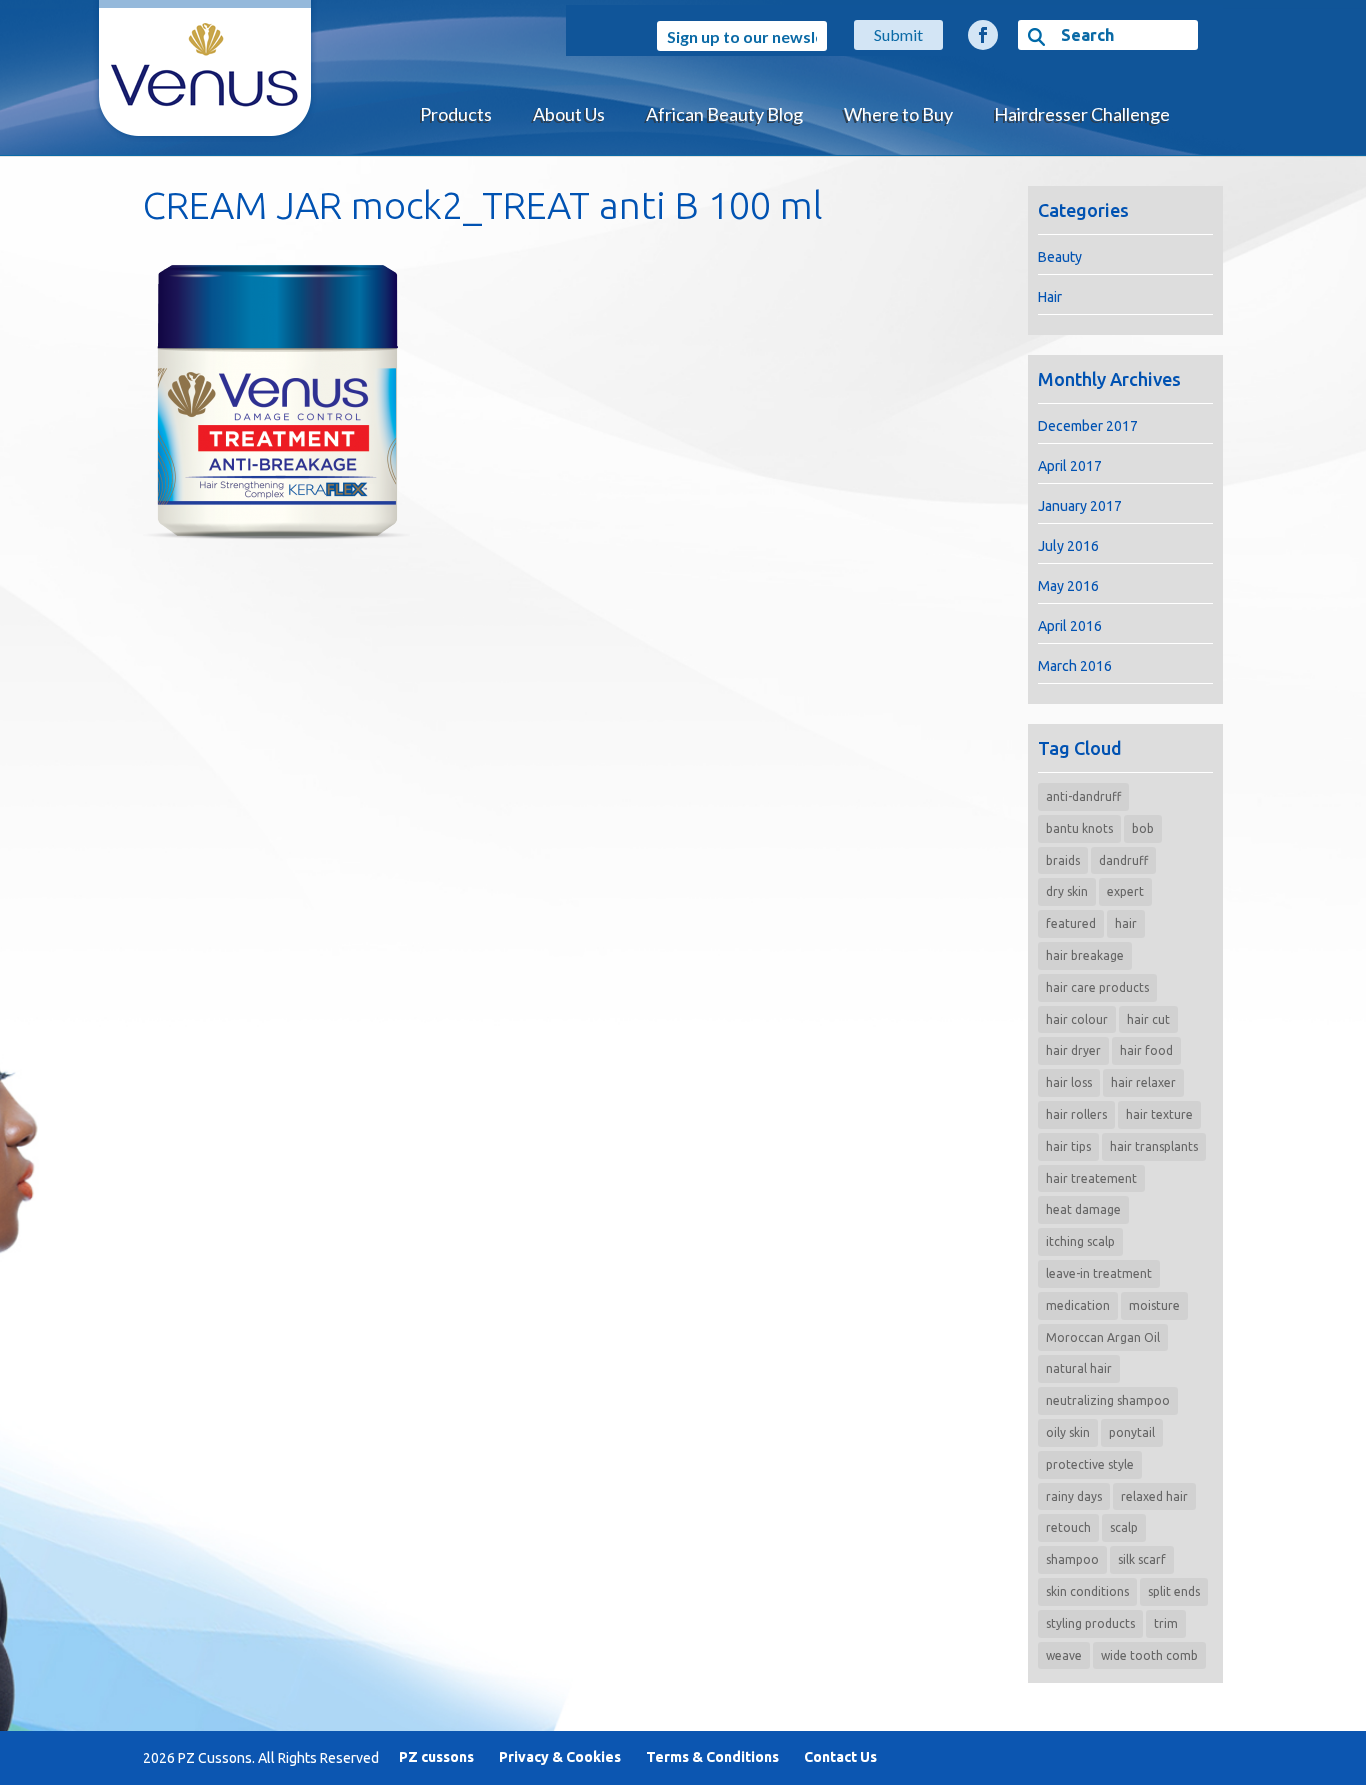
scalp (1124, 1527)
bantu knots (1079, 828)
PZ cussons (436, 1757)
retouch (1068, 1527)
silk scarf (1142, 1559)
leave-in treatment (1099, 1273)
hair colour (1077, 1019)
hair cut (1148, 1019)
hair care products (1097, 987)
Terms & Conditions (712, 1757)
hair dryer (1073, 1050)
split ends (1174, 1591)
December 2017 (1088, 426)
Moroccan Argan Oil (1103, 1337)
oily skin (1068, 1432)
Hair (1050, 297)
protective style (1090, 1464)
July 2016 (1068, 546)
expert (1125, 891)
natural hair (1079, 1368)
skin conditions (1087, 1591)
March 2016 (1075, 666)
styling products (1090, 1623)
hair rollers (1076, 1114)
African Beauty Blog (724, 114)
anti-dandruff (1083, 796)
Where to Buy (898, 114)
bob (1143, 828)
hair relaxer (1143, 1082)
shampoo (1072, 1559)
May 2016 (1068, 586)
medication (1078, 1305)
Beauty (1060, 257)
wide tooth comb (1149, 1655)
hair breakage (1085, 955)
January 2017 (1080, 506)
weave (1064, 1655)
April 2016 (1070, 626)
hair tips (1068, 1146)
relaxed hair (1154, 1496)
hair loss (1069, 1082)
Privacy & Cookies (560, 1757)
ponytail (1132, 1432)
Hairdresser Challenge (1082, 114)
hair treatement (1091, 1178)
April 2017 (1070, 466)
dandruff (1123, 860)
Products (456, 114)
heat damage (1083, 1209)
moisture (1154, 1305)
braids (1063, 860)
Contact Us (840, 1757)
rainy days (1074, 1496)
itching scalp (1080, 1241)
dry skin (1067, 891)
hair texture (1159, 1114)
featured (1071, 923)
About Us (569, 114)
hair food (1146, 1050)
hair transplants (1154, 1146)
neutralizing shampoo (1108, 1400)
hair (1126, 923)
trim (1166, 1623)
